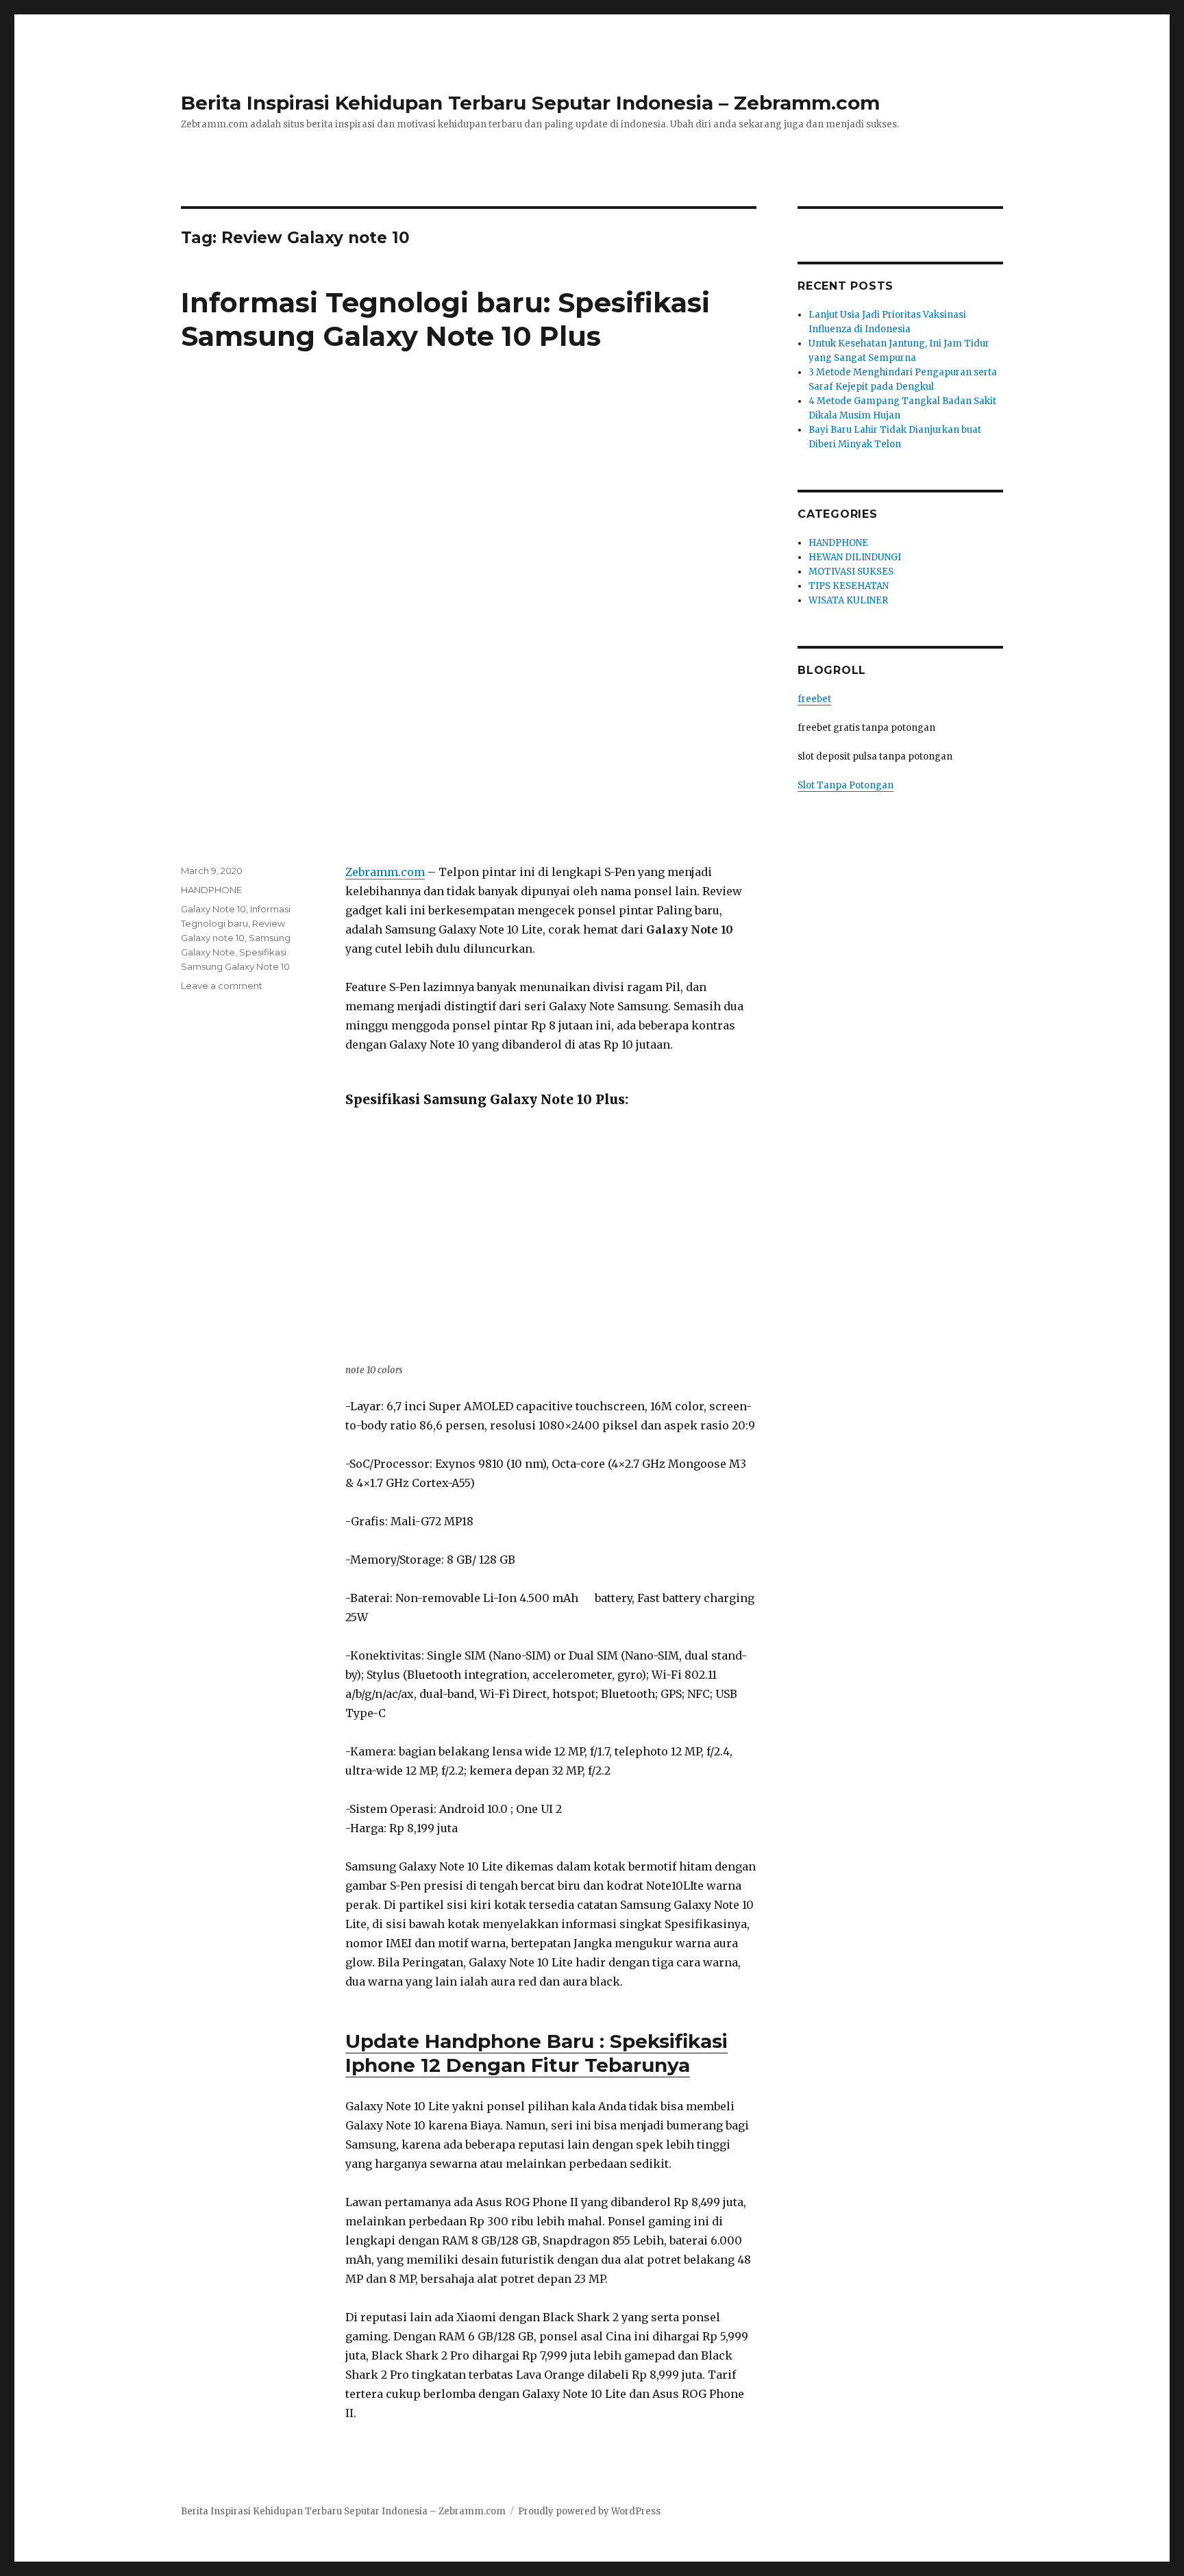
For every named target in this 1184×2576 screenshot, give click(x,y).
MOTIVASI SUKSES (851, 572)
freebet (814, 699)
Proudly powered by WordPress (589, 2511)
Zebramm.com (385, 872)
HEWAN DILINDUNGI (855, 557)
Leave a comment (222, 986)
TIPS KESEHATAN (849, 586)
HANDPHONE (211, 890)
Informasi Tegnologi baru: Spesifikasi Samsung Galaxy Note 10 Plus (445, 319)
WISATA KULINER (848, 600)
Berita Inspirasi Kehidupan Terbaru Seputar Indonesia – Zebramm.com (530, 103)
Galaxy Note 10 (213, 909)
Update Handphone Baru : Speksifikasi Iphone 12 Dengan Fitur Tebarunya (536, 2053)
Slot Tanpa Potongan (846, 785)
